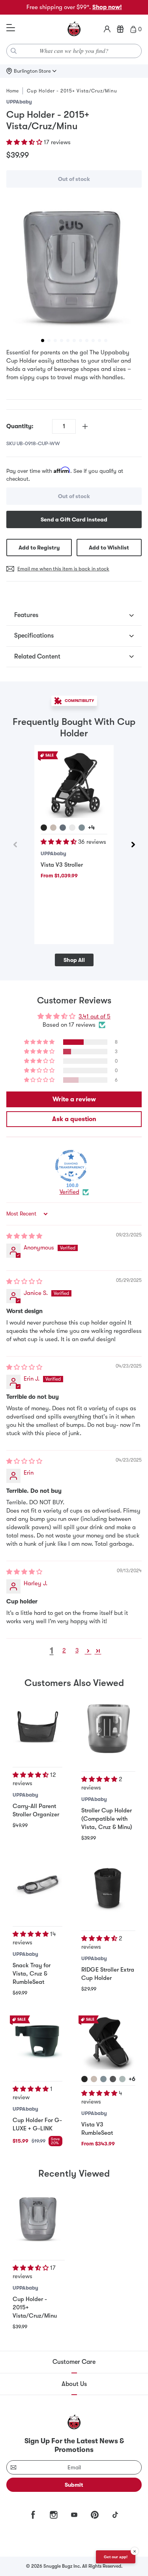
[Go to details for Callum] (82, 828)
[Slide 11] (106, 341)
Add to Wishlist (109, 548)
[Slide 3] (55, 341)
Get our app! (116, 2557)
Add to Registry (39, 548)
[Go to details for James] (44, 828)
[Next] (133, 845)
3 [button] (77, 1650)
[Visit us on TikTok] (115, 2515)
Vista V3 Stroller (62, 865)
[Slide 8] (87, 341)
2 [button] (64, 1650)
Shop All (74, 960)
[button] (25, 142)
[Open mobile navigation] (11, 28)
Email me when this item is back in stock (63, 569)
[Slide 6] (74, 341)
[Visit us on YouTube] (74, 2515)
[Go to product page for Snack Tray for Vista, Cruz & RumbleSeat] (37, 1885)
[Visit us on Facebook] (33, 2515)
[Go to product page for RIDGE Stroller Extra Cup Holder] (108, 1888)
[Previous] (15, 845)
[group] (74, 265)
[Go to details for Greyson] (113, 2079)
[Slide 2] (49, 341)
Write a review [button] (74, 1099)
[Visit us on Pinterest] (95, 2515)
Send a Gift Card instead (74, 519)
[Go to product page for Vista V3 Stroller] (74, 785)
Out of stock (74, 179)
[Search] (14, 51)
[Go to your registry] (120, 29)
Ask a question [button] (74, 1119)
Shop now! (107, 7)
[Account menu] (107, 29)
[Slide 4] (62, 341)
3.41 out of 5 (95, 1016)
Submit (74, 2485)
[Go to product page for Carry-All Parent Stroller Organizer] (37, 1726)
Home (12, 91)
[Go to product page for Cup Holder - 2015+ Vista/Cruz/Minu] (39, 2218)
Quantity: (20, 426)
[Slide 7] (81, 341)
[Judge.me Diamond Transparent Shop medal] (71, 1166)
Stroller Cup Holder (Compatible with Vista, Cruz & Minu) (107, 1819)
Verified (69, 1192)
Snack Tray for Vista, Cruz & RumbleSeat (32, 1974)
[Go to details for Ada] (53, 828)
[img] (24, 1236)
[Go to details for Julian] (63, 828)
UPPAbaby (19, 102)
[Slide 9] (93, 341)
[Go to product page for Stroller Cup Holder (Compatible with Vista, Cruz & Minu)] (108, 1728)
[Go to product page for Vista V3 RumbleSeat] (108, 2043)
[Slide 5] (68, 341)
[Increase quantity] (85, 426)
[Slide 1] (43, 341)
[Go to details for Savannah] (72, 828)
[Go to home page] (74, 29)
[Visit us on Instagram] (54, 2515)
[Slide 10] (99, 341)
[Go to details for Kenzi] (122, 2079)
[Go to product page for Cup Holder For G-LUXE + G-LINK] (37, 2040)
